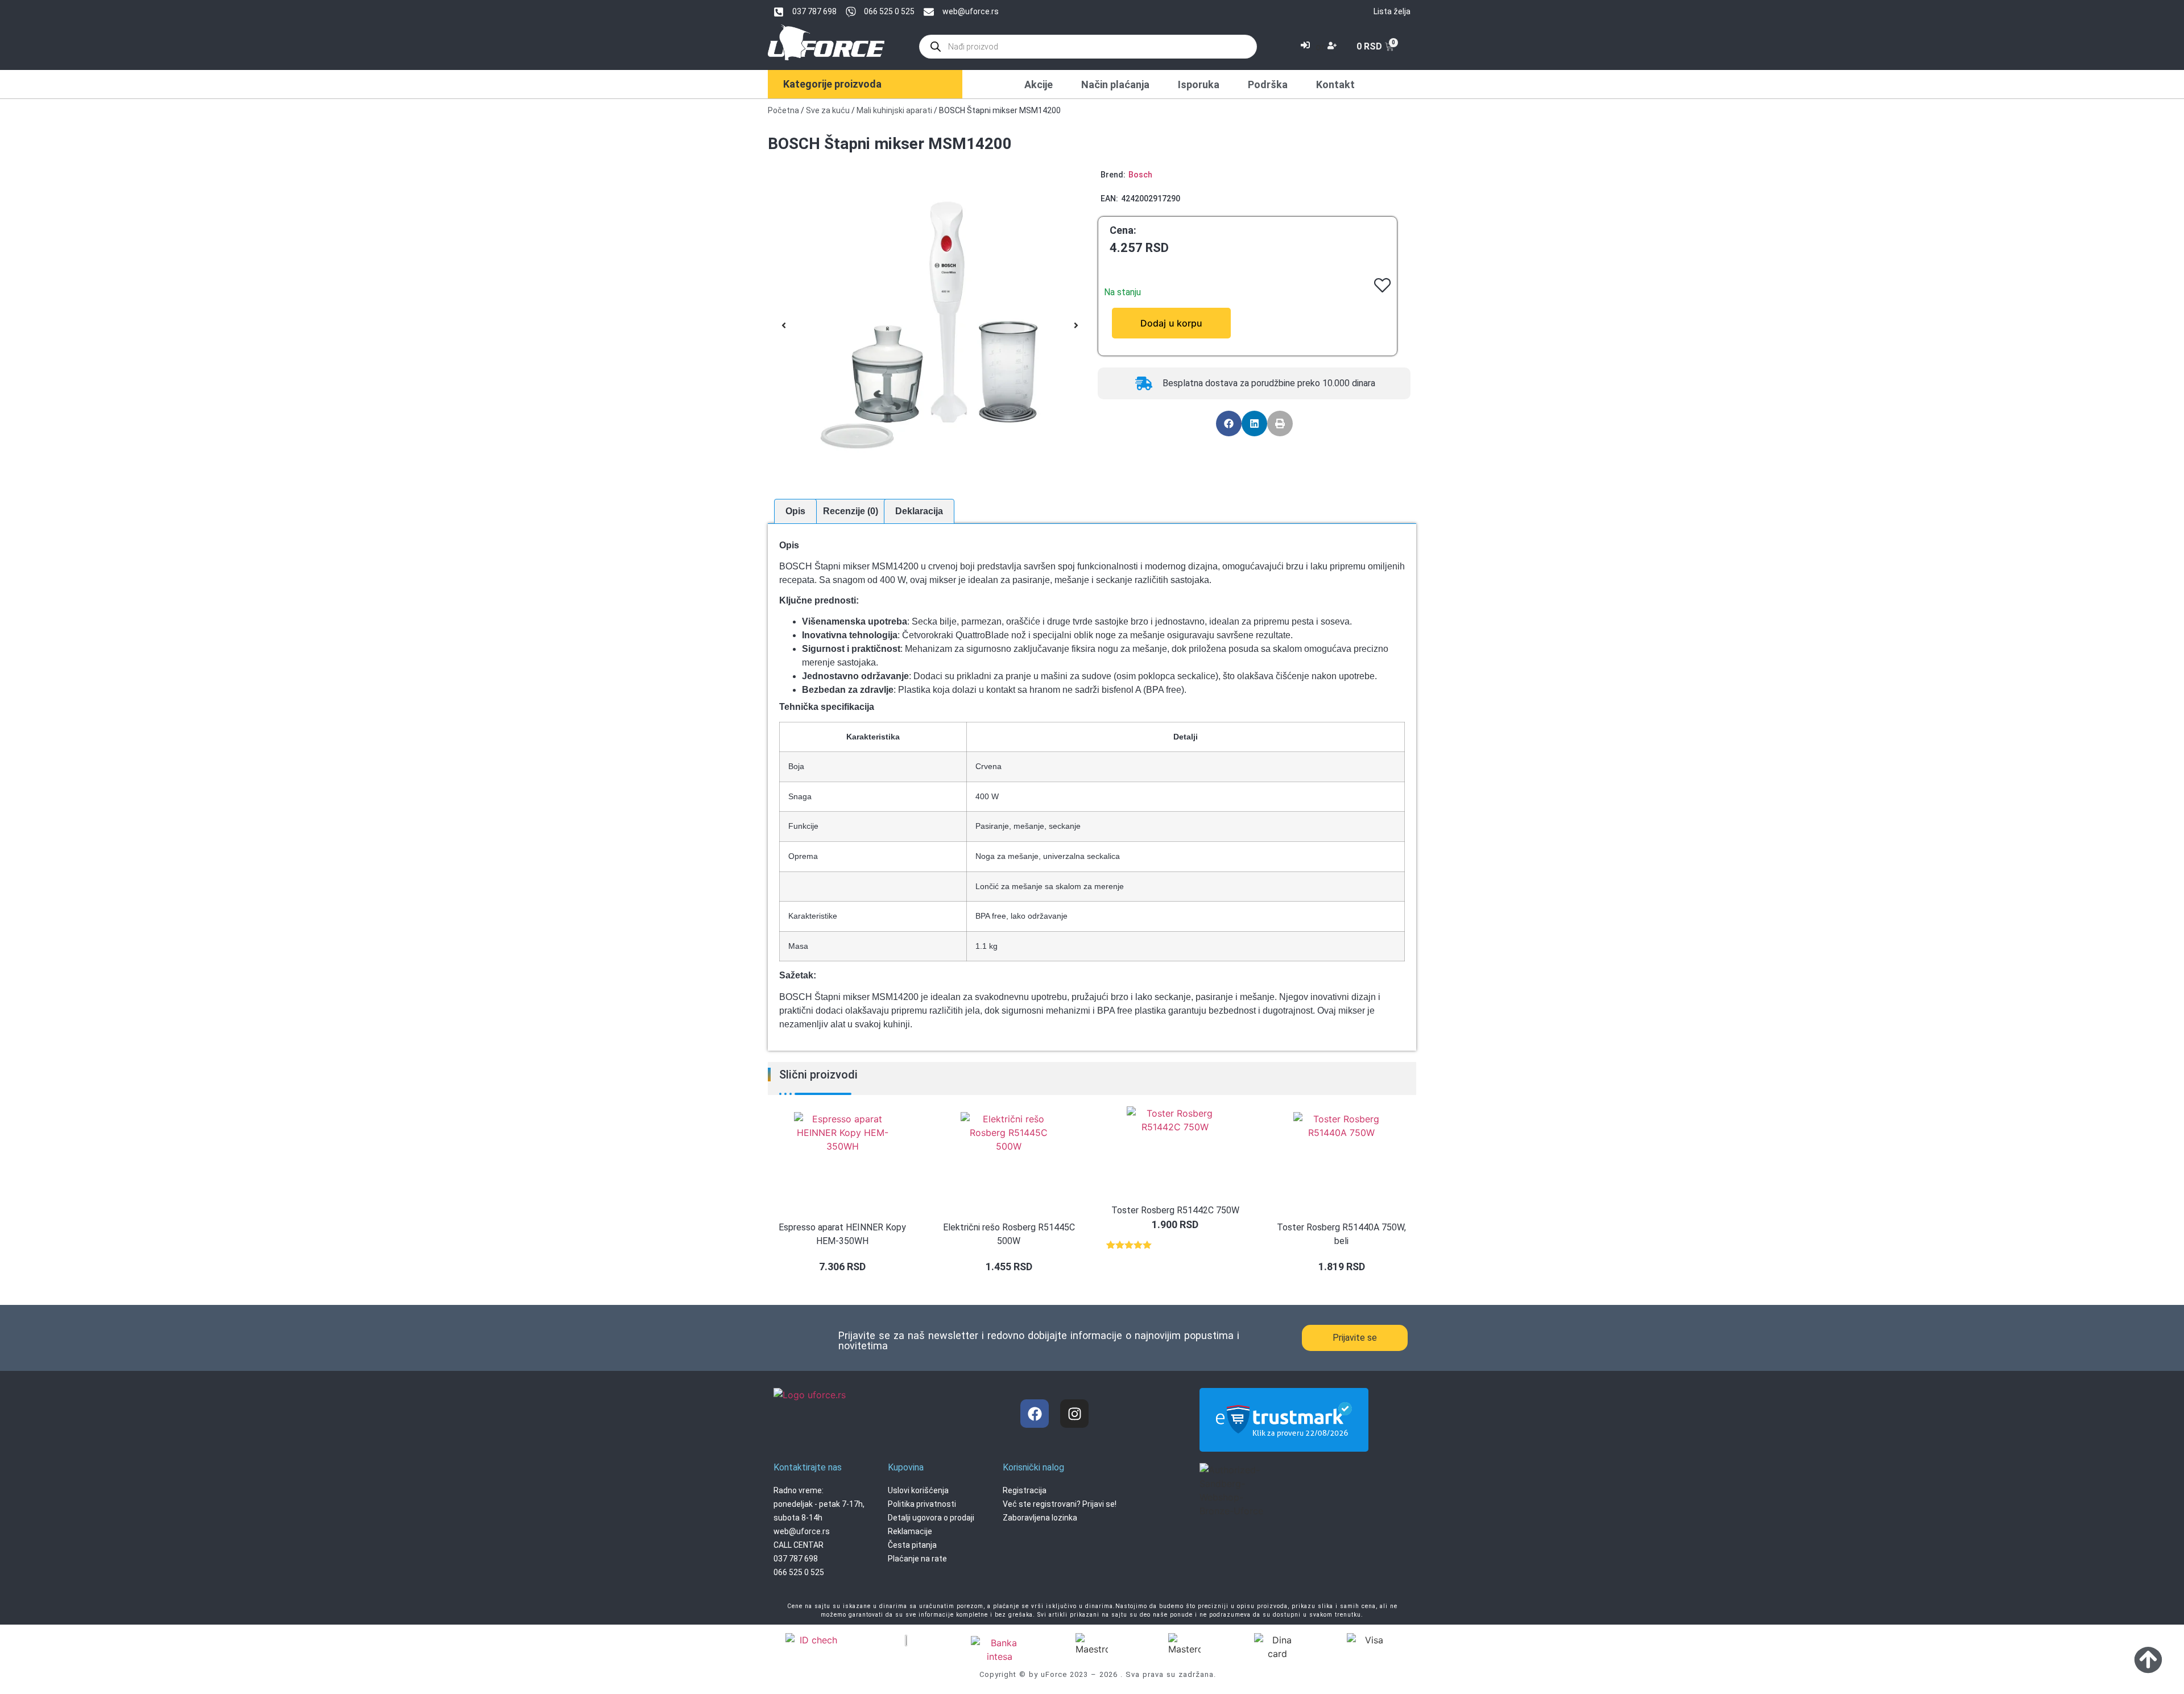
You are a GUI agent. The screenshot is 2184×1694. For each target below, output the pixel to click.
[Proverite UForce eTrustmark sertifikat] (1284, 1442)
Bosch (1140, 175)
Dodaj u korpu (1171, 323)
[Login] (1307, 47)
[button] (784, 325)
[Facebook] (1035, 1414)
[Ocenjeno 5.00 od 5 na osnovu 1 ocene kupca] (1175, 1244)
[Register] (1333, 47)
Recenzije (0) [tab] (851, 511)
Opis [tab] (795, 511)
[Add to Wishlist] (1109, 323)
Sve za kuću (828, 110)
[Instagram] (1074, 1414)
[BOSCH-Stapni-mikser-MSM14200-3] (930, 325)
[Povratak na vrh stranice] (2148, 1659)
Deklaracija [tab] (919, 511)
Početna (783, 110)
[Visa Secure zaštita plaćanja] (907, 1640)
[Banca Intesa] (999, 1650)
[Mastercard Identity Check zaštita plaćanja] (814, 1641)
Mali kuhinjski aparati (894, 110)
